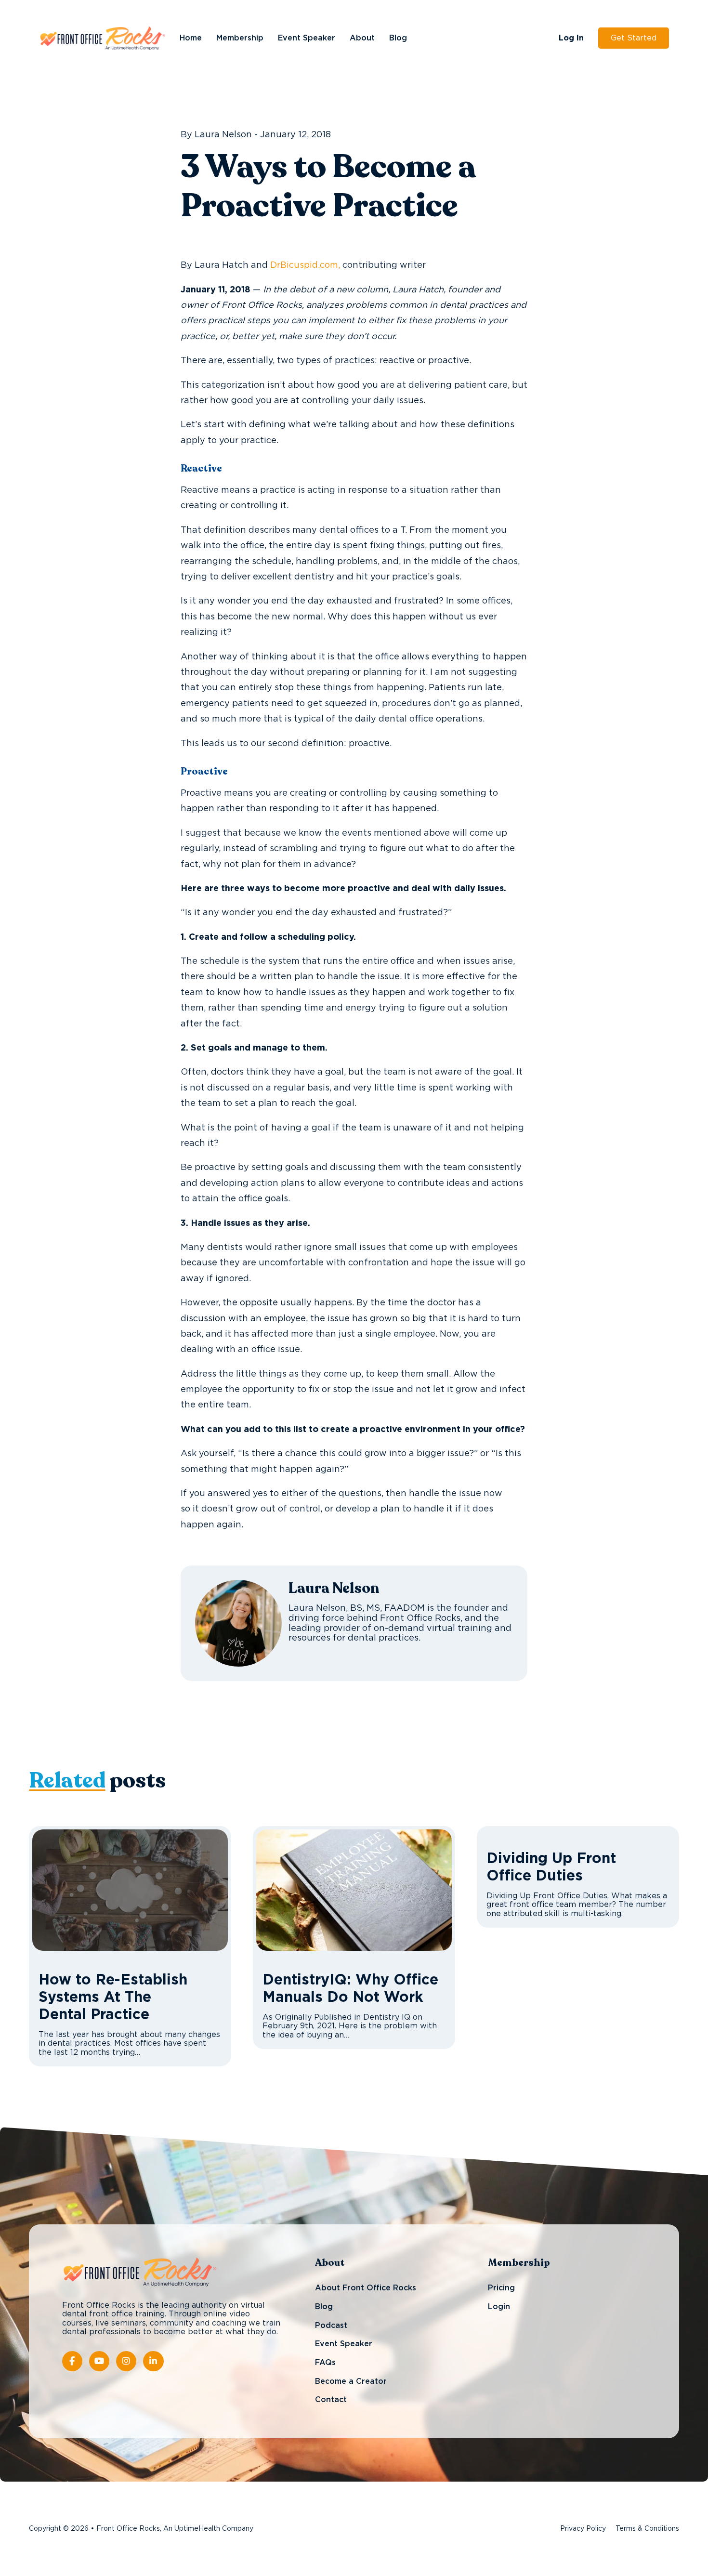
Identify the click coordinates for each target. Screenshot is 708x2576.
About (362, 38)
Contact (331, 2400)
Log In (571, 38)
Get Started (634, 38)
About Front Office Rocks (366, 2288)
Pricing (501, 2288)
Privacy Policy (583, 2529)
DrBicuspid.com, (306, 265)
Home (191, 38)
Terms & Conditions (647, 2529)
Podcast (331, 2326)
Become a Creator (351, 2381)
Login (499, 2307)
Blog (398, 38)
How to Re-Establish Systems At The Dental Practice (113, 1998)
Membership (240, 38)
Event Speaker (307, 38)
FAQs (325, 2363)
